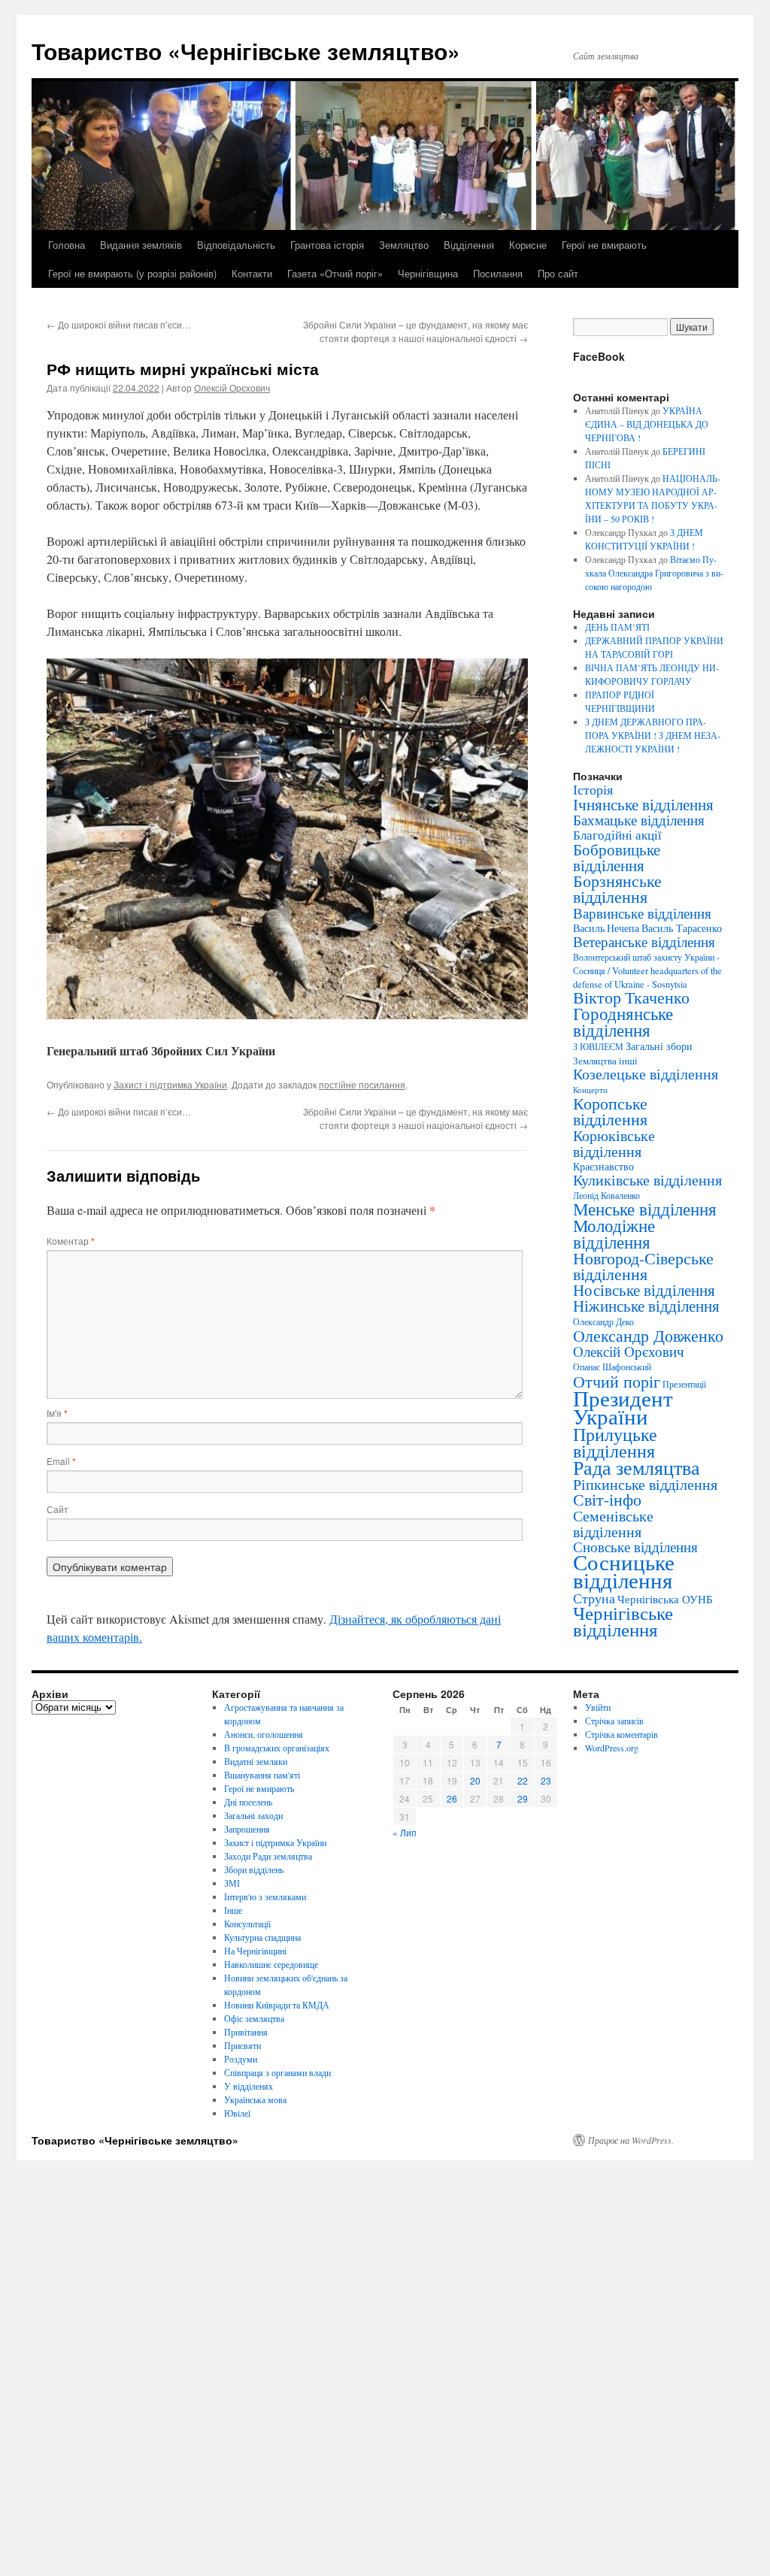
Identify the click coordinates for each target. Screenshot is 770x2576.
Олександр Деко (603, 1322)
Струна (594, 1598)
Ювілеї (237, 2113)
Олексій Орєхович (232, 387)
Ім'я (57, 1413)
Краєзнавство (603, 1166)
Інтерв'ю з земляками (265, 1896)
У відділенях (249, 2086)
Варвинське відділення (642, 913)
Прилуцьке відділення (615, 1442)
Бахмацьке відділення (639, 820)
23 (546, 1780)
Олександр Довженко (648, 1335)
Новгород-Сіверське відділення (643, 1266)
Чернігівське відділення (623, 1621)
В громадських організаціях (277, 1748)
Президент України (623, 1407)
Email (61, 1461)
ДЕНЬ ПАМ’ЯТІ (617, 627)
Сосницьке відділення (624, 1571)
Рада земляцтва (637, 1467)
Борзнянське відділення (617, 888)
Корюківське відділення (614, 1143)
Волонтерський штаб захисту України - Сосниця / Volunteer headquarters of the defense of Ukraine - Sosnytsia (647, 970)
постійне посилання (362, 1084)
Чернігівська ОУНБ (665, 1599)
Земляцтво (404, 245)
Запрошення (247, 1829)
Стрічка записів (614, 1721)
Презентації (684, 1384)
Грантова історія (327, 245)
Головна (67, 245)
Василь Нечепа (606, 928)
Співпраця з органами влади (277, 2072)
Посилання (498, 273)
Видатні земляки (256, 1761)
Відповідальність (236, 245)
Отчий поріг (617, 1381)
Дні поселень (248, 1802)
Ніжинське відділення (646, 1306)
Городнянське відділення (623, 1022)
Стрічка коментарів (621, 1734)
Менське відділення (645, 1209)
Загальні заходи (253, 1815)
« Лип (405, 1832)
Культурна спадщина (262, 1937)
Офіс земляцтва (254, 2018)
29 (523, 1798)
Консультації (247, 1924)
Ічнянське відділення (643, 804)
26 (452, 1798)
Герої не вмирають (604, 245)
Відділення (469, 245)
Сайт (58, 1509)
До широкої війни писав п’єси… (119, 324)
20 (475, 1780)
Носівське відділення (644, 1290)
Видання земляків (141, 245)
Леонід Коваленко (606, 1195)
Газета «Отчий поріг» (335, 273)
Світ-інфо (607, 1499)
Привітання (246, 2032)
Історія (593, 789)
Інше (233, 1910)
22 (523, 1780)
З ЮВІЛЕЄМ (598, 1047)
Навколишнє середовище (271, 1964)
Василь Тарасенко (682, 928)
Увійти (598, 1707)
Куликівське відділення (647, 1180)
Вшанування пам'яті (262, 1775)
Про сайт (558, 273)
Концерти (590, 1090)
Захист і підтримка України (170, 1084)
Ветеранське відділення (644, 941)
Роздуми (241, 2059)
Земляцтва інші (605, 1061)
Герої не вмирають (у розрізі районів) (132, 273)
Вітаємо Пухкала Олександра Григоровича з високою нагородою (654, 573)
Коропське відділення (610, 1111)
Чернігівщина (428, 273)
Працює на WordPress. (631, 2140)
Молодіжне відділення (614, 1234)
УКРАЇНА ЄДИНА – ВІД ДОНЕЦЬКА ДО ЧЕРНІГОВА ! (647, 424)
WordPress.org (612, 1748)
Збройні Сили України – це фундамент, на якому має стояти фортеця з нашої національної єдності (415, 331)
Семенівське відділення (613, 1523)
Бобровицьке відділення (617, 857)
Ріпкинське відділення (645, 1484)
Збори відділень (254, 1869)
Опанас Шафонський (612, 1367)
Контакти (252, 273)
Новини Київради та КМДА (277, 2005)
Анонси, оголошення (264, 1734)
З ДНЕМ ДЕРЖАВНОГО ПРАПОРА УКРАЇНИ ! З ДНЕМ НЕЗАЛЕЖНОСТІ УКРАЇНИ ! (653, 735)
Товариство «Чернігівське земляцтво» (246, 51)
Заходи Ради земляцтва (268, 1856)
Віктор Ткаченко (631, 997)
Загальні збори (659, 1046)
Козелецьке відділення (646, 1074)
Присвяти (243, 2045)
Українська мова (255, 2099)
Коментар (71, 1241)
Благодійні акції (617, 835)
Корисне (528, 245)
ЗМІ (232, 1883)
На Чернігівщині (255, 1951)
